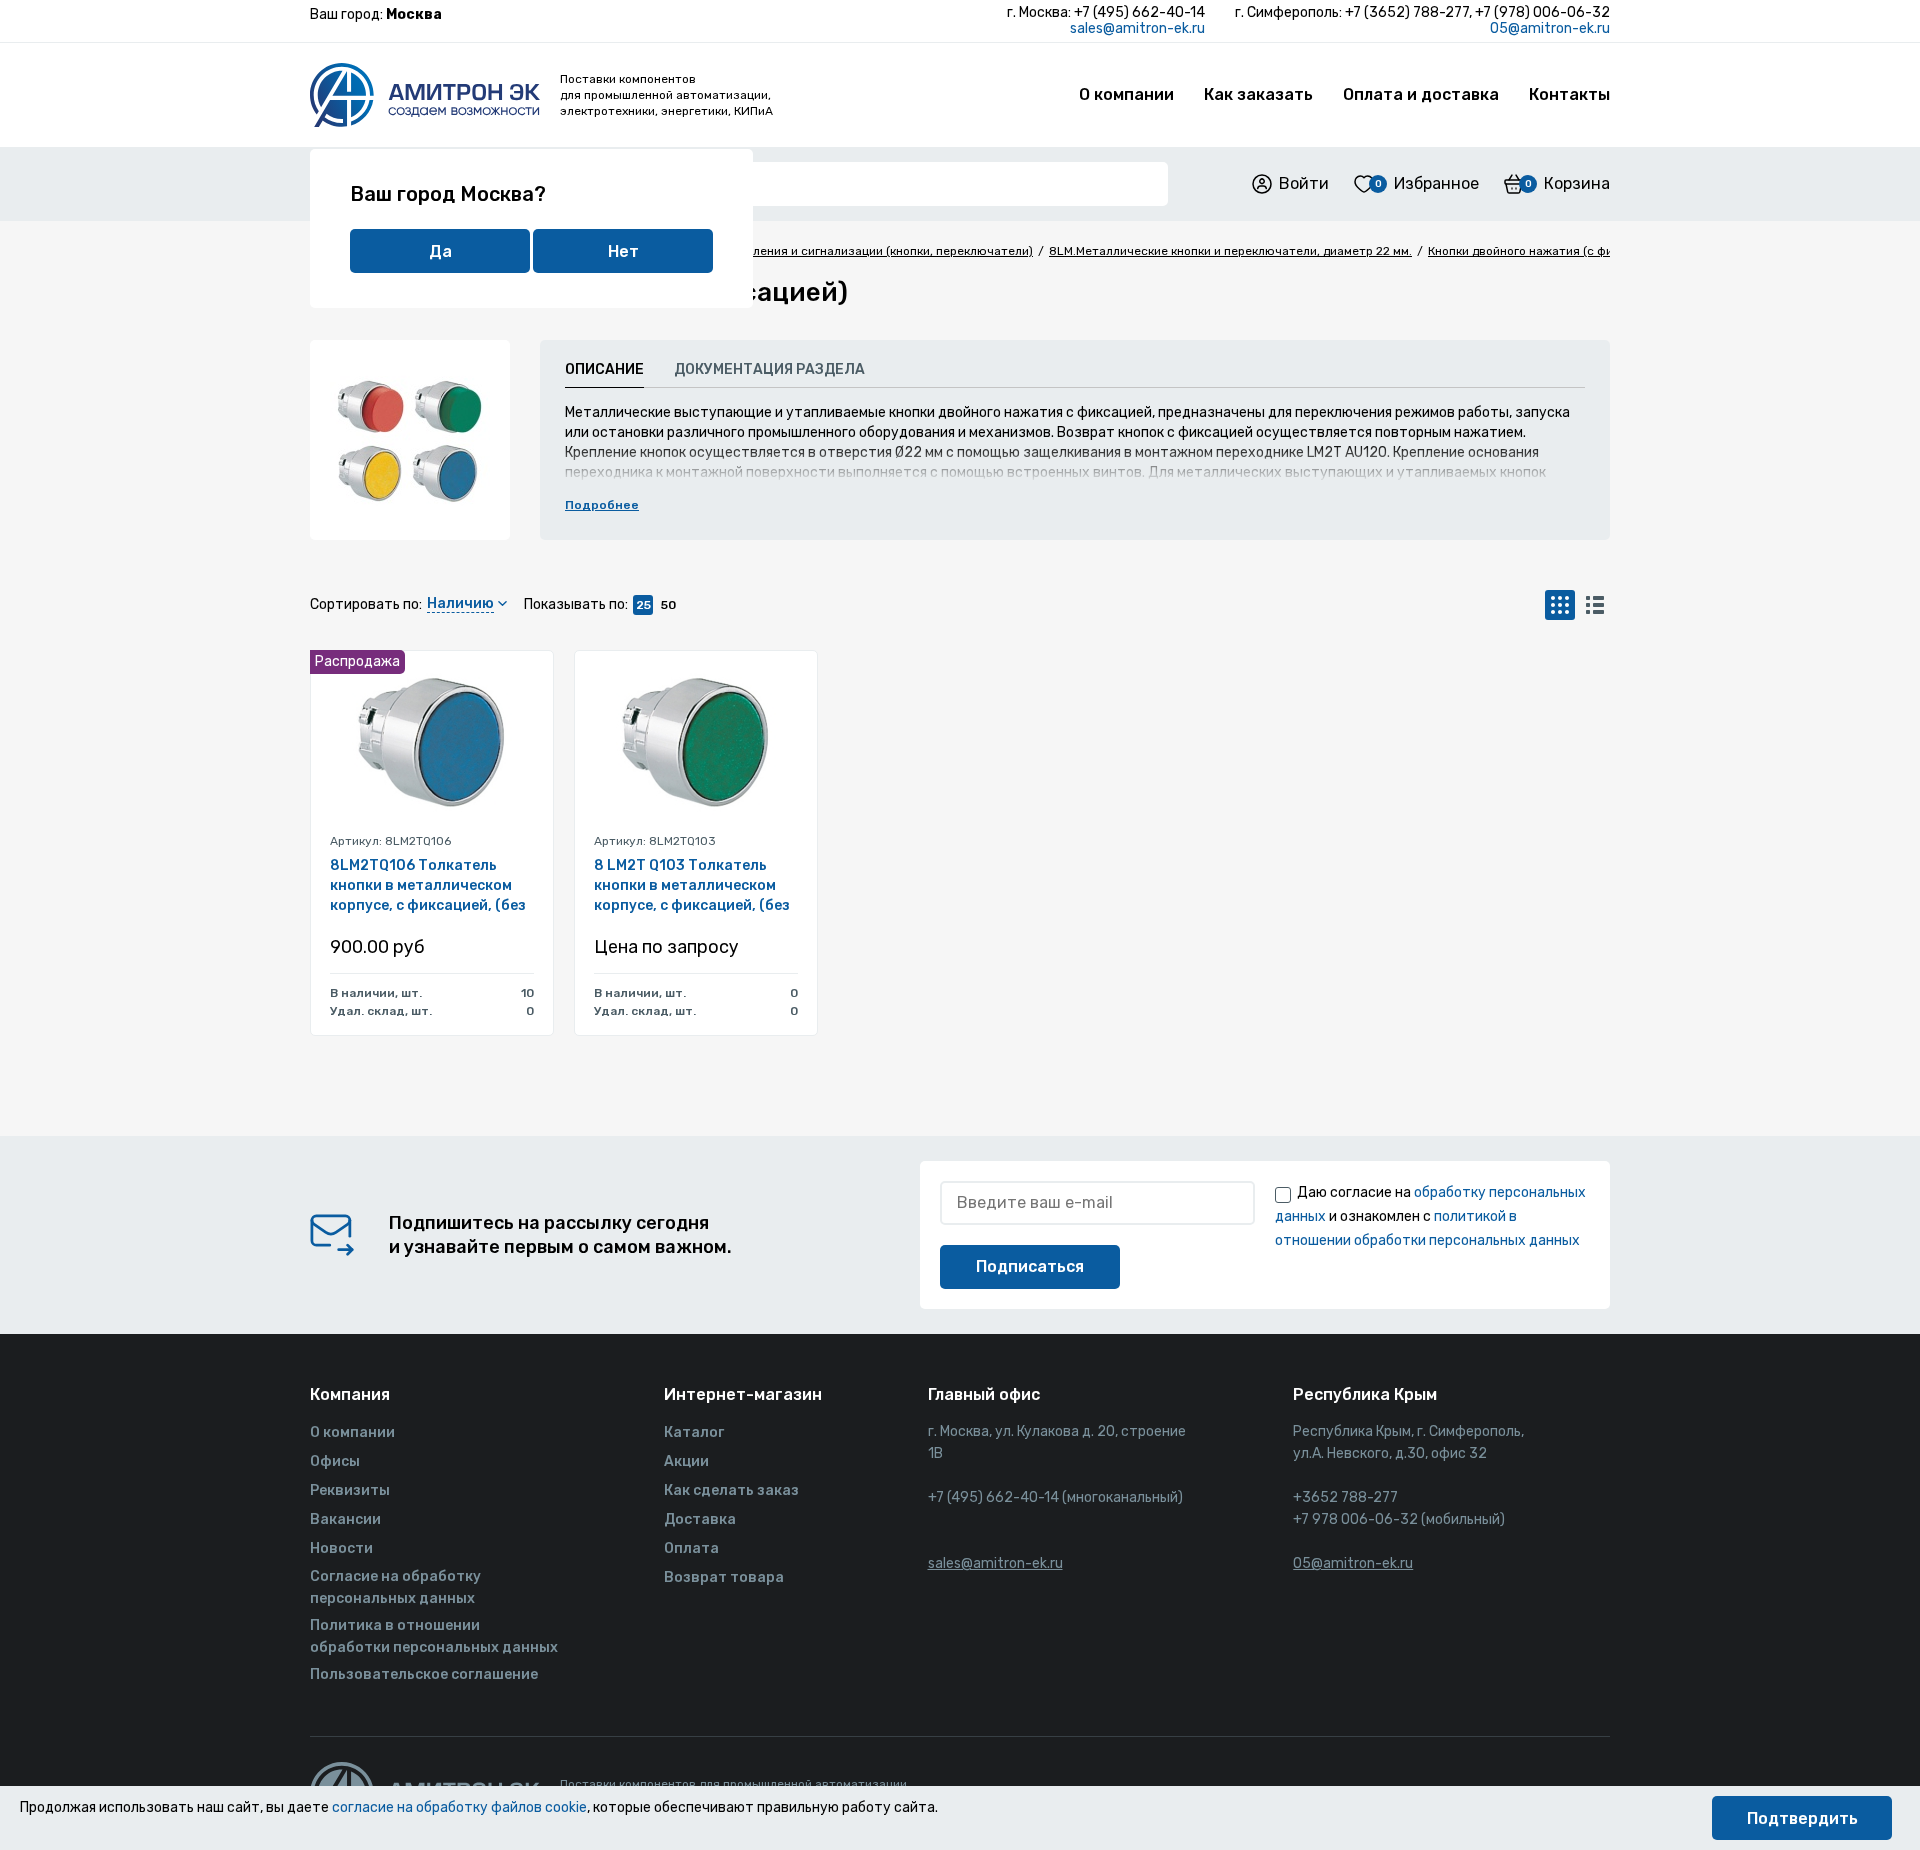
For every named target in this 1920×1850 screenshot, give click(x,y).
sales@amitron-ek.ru (1137, 28)
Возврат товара (724, 1577)
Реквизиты (350, 1490)
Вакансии (345, 1519)
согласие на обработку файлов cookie (459, 1807)
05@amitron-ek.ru (1550, 28)
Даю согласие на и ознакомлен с (1430, 1216)
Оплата (691, 1548)
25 (643, 605)
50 (668, 605)
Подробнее (602, 505)
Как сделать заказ (731, 1490)
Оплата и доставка (1421, 94)
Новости (341, 1548)
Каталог (694, 1432)
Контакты (1569, 94)
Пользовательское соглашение (424, 1674)
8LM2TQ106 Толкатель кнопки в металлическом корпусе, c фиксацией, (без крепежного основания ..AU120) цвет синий (428, 886)
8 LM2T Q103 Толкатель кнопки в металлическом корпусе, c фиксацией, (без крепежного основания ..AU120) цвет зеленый (692, 886)
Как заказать (1258, 94)
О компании (1126, 94)
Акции (686, 1461)
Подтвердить (1802, 1818)
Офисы (335, 1461)
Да (440, 251)
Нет (623, 251)
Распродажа (357, 661)
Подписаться (1030, 1266)
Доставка (700, 1519)
